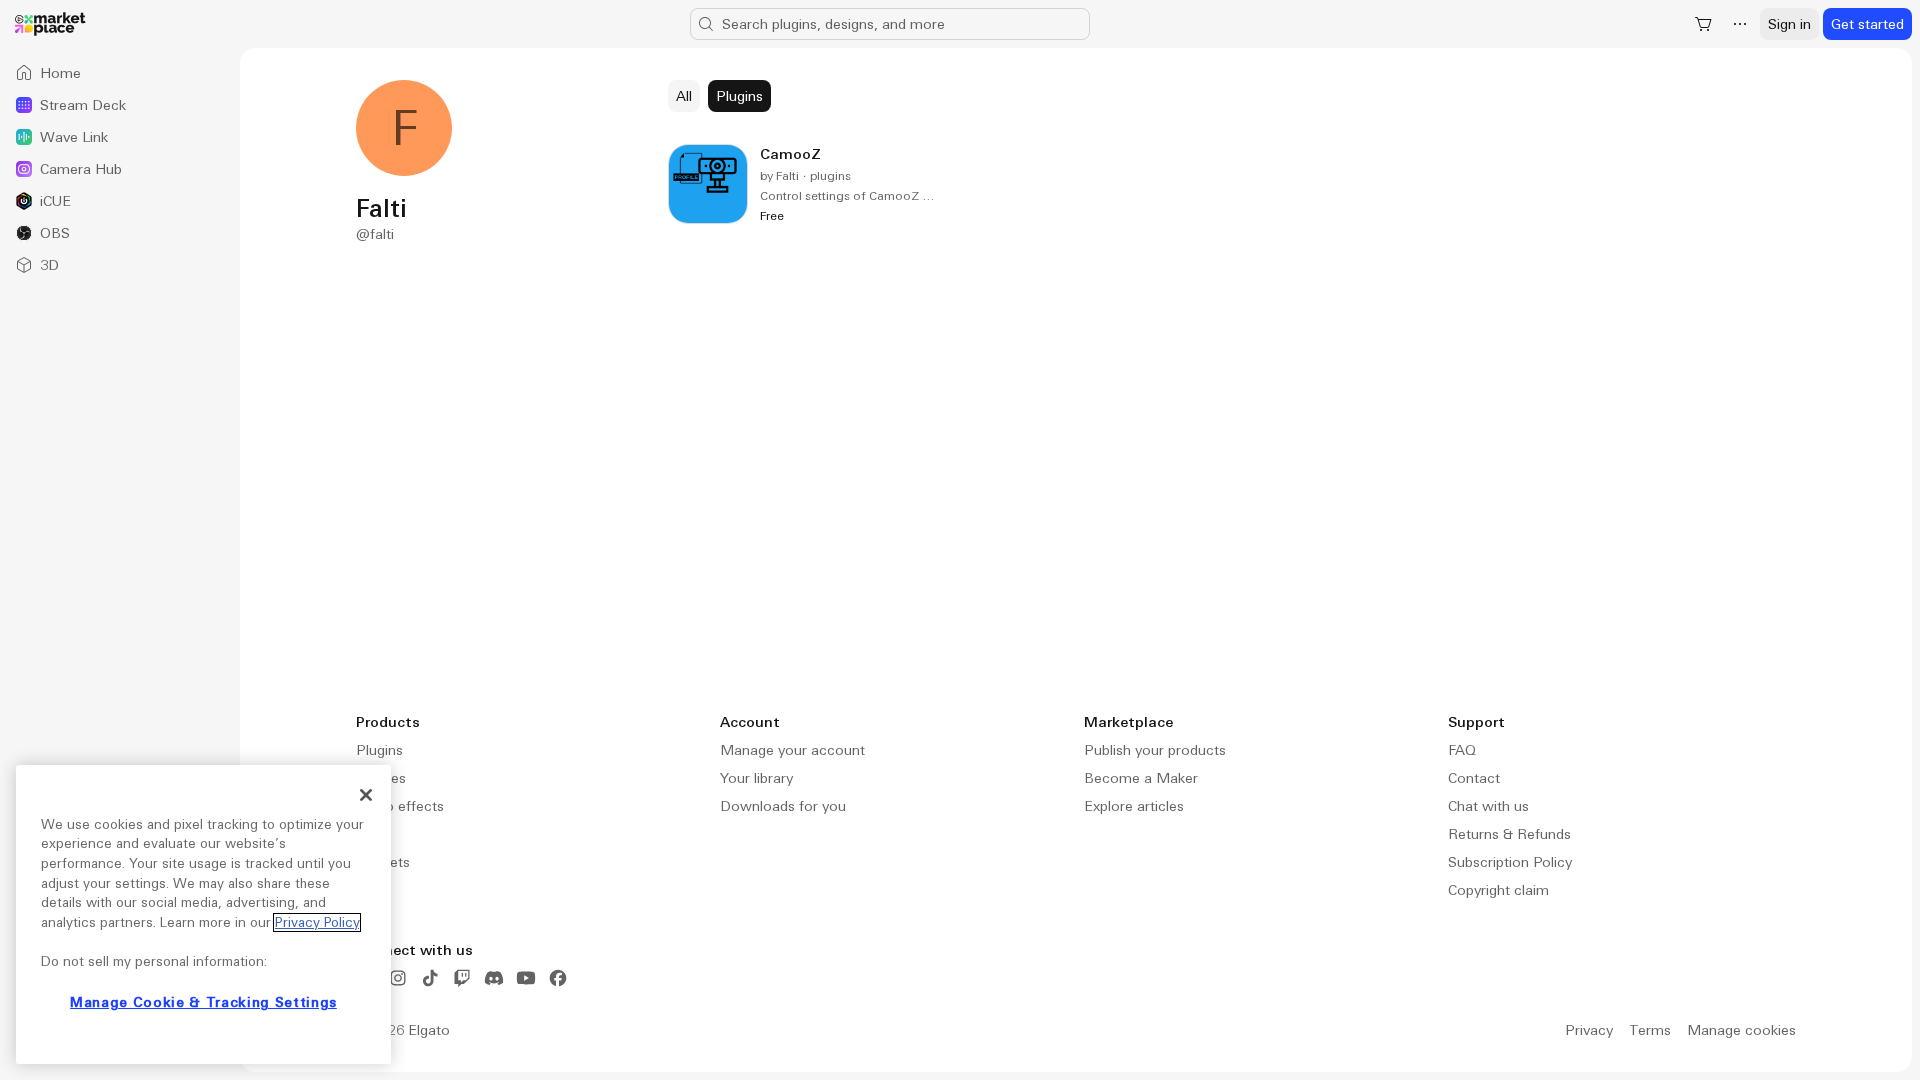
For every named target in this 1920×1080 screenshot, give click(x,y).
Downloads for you (783, 806)
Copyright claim (1498, 890)
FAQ (1462, 750)
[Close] (366, 795)
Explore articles (1134, 806)
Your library (756, 778)
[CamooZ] (803, 184)
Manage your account (792, 750)
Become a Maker (1141, 778)
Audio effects (400, 806)
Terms (1650, 1030)
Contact (1474, 778)
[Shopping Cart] (1704, 24)
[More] (1740, 24)
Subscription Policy (1510, 862)
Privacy (1589, 1030)
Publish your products (1155, 750)
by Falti (779, 176)
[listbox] (120, 169)
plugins (830, 176)
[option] (120, 73)
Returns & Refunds (1509, 834)
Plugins (379, 750)
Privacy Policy (317, 922)
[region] (203, 914)
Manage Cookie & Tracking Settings (203, 1002)
